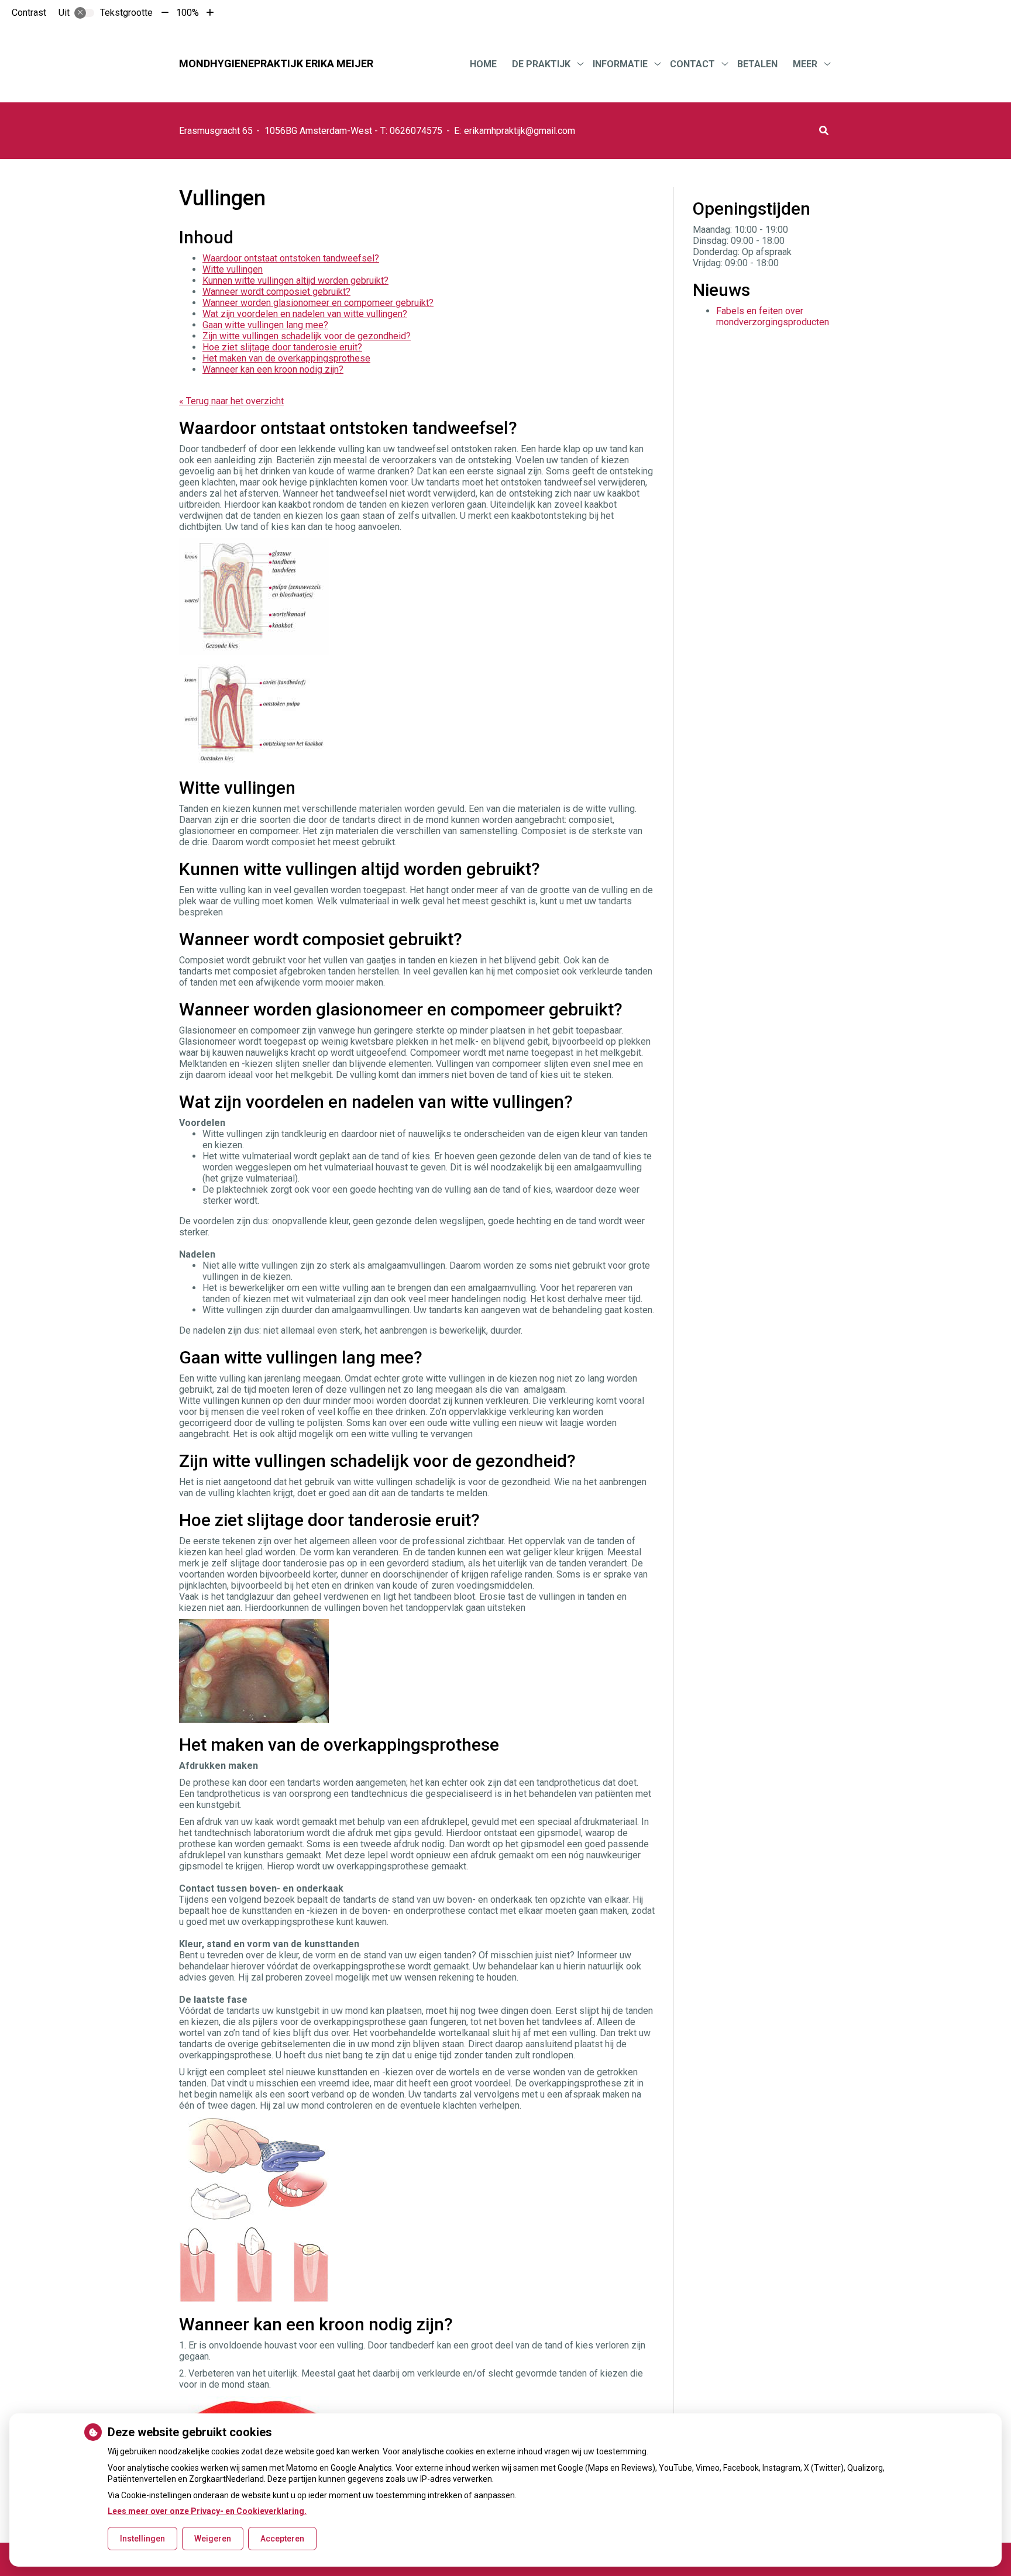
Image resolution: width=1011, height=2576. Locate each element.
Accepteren (282, 2539)
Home (483, 64)
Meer (805, 64)
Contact (692, 64)
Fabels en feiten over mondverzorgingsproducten (773, 316)
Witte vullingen (233, 269)
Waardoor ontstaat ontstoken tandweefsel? (291, 258)
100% (188, 13)
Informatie (620, 64)
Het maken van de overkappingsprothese (286, 358)
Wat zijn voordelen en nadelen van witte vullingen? (305, 314)
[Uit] (84, 13)
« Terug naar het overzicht (231, 401)
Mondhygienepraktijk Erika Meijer (276, 63)
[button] (824, 131)
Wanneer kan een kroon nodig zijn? (273, 369)
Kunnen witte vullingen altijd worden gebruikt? (295, 280)
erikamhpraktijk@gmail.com (520, 131)
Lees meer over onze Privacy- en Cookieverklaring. (207, 2511)
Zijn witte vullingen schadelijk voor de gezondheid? (307, 336)
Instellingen (142, 2539)
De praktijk (541, 64)
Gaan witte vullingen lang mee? (265, 325)
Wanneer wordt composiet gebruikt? (276, 292)
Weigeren (213, 2539)
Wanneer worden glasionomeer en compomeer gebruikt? (318, 303)
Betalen (757, 64)
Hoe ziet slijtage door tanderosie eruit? (282, 347)
